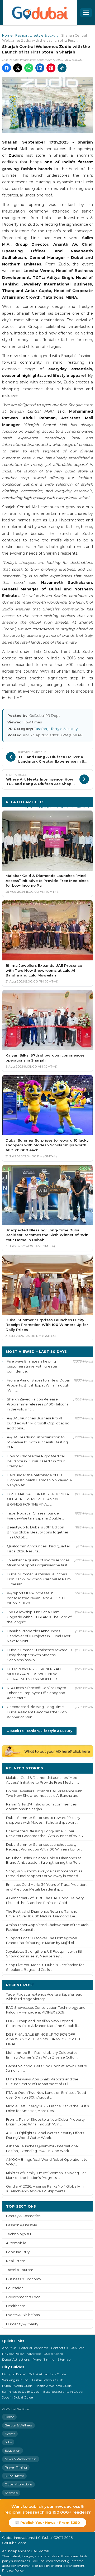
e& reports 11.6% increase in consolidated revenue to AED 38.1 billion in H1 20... (36, 1598)
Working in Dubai (16, 2380)
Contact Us (59, 2348)
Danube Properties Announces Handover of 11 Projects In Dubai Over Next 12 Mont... (39, 1636)
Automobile (16, 2243)
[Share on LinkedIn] (40, 68)
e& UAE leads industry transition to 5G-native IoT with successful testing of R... (37, 1442)
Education (15, 2288)
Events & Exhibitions (23, 2315)
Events (10, 2434)
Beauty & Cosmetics (23, 2216)
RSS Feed (78, 2348)
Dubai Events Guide (17, 2386)
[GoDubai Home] (40, 13)
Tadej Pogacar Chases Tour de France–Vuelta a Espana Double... (35, 1516)
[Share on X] (18, 68)
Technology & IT (19, 2234)
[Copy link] (62, 68)
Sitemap (64, 2359)
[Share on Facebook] (7, 68)
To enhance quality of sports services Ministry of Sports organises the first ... (39, 1563)
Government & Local (24, 2297)
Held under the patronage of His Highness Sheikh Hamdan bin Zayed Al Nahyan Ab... (40, 1480)
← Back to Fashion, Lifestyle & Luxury (39, 1731)
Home (7, 35)
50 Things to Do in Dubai (21, 2392)
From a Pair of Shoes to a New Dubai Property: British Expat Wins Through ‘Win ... (38, 1385)
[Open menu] (86, 13)
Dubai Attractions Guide (47, 2374)
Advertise (34, 2354)
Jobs (8, 2442)
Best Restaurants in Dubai (63, 2392)
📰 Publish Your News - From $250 (47, 2523)
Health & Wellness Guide (53, 2386)
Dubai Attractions (16, 2359)
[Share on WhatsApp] (29, 68)
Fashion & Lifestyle (22, 2225)
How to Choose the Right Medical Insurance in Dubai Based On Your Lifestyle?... (36, 1461)
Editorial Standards (34, 2348)
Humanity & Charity (22, 2324)
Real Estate (16, 2261)
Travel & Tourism (20, 2270)
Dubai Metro (53, 2354)
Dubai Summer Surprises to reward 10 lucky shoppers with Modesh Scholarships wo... (39, 1655)
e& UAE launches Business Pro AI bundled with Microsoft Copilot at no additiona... (38, 1423)
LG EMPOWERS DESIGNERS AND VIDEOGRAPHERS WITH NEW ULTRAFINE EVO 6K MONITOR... (35, 1674)
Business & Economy (24, 2279)
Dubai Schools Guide (48, 2380)
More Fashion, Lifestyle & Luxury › (56, 807)
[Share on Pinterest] (51, 68)
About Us (9, 2348)
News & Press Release (21, 2459)
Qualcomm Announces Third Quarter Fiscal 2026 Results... (39, 1549)
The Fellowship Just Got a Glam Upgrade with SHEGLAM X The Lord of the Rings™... (39, 1617)
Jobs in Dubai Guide (17, 2397)
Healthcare (16, 2306)
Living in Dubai (14, 2374)
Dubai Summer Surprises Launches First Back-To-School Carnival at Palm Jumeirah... (39, 1579)
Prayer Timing (44, 2359)
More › (83, 1768)
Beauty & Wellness (18, 2425)
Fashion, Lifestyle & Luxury (37, 35)
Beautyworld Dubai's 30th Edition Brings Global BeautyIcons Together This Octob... (38, 1532)
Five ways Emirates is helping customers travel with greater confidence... (32, 1366)
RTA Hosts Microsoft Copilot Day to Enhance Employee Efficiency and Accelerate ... (37, 1693)
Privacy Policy (13, 2354)
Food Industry (18, 2252)
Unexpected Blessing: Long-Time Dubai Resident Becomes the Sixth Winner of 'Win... (37, 1712)
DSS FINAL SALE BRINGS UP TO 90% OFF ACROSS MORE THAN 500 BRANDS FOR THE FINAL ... (38, 1499)
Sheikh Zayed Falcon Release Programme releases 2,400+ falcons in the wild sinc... (37, 1404)
